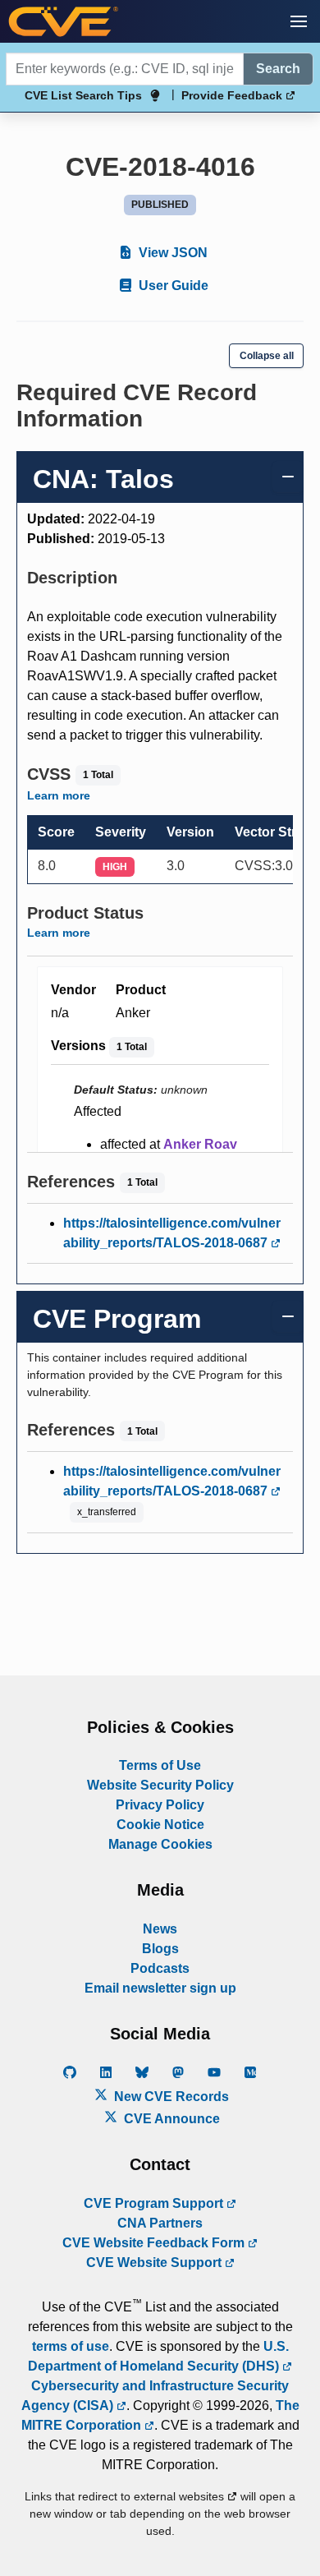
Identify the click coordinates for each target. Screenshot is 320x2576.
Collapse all (267, 356)
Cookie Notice (160, 1825)
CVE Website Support (155, 2263)
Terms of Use (160, 1765)
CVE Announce (170, 2119)
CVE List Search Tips (83, 95)
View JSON (171, 253)
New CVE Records (170, 2097)
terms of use (71, 2346)
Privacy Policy (160, 1805)
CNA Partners (160, 2223)
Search (278, 69)
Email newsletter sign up (160, 1988)
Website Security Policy (160, 1785)
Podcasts (160, 1968)
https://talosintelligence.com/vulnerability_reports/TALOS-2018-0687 (172, 1233)
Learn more (59, 795)
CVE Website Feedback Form (155, 2243)
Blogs (160, 1949)
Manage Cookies (160, 1844)
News (160, 1929)
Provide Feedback (233, 95)
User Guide (172, 286)
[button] (299, 21)
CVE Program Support (155, 2203)
